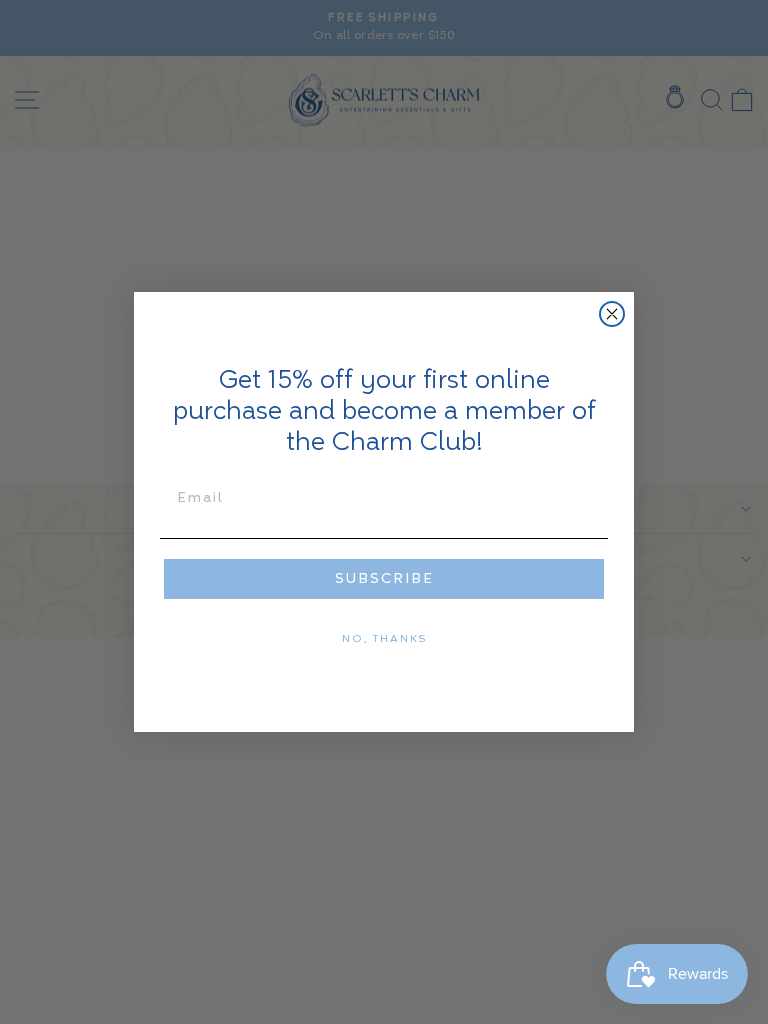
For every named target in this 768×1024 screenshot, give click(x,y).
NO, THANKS (384, 639)
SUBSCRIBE (384, 579)
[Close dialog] (612, 314)
